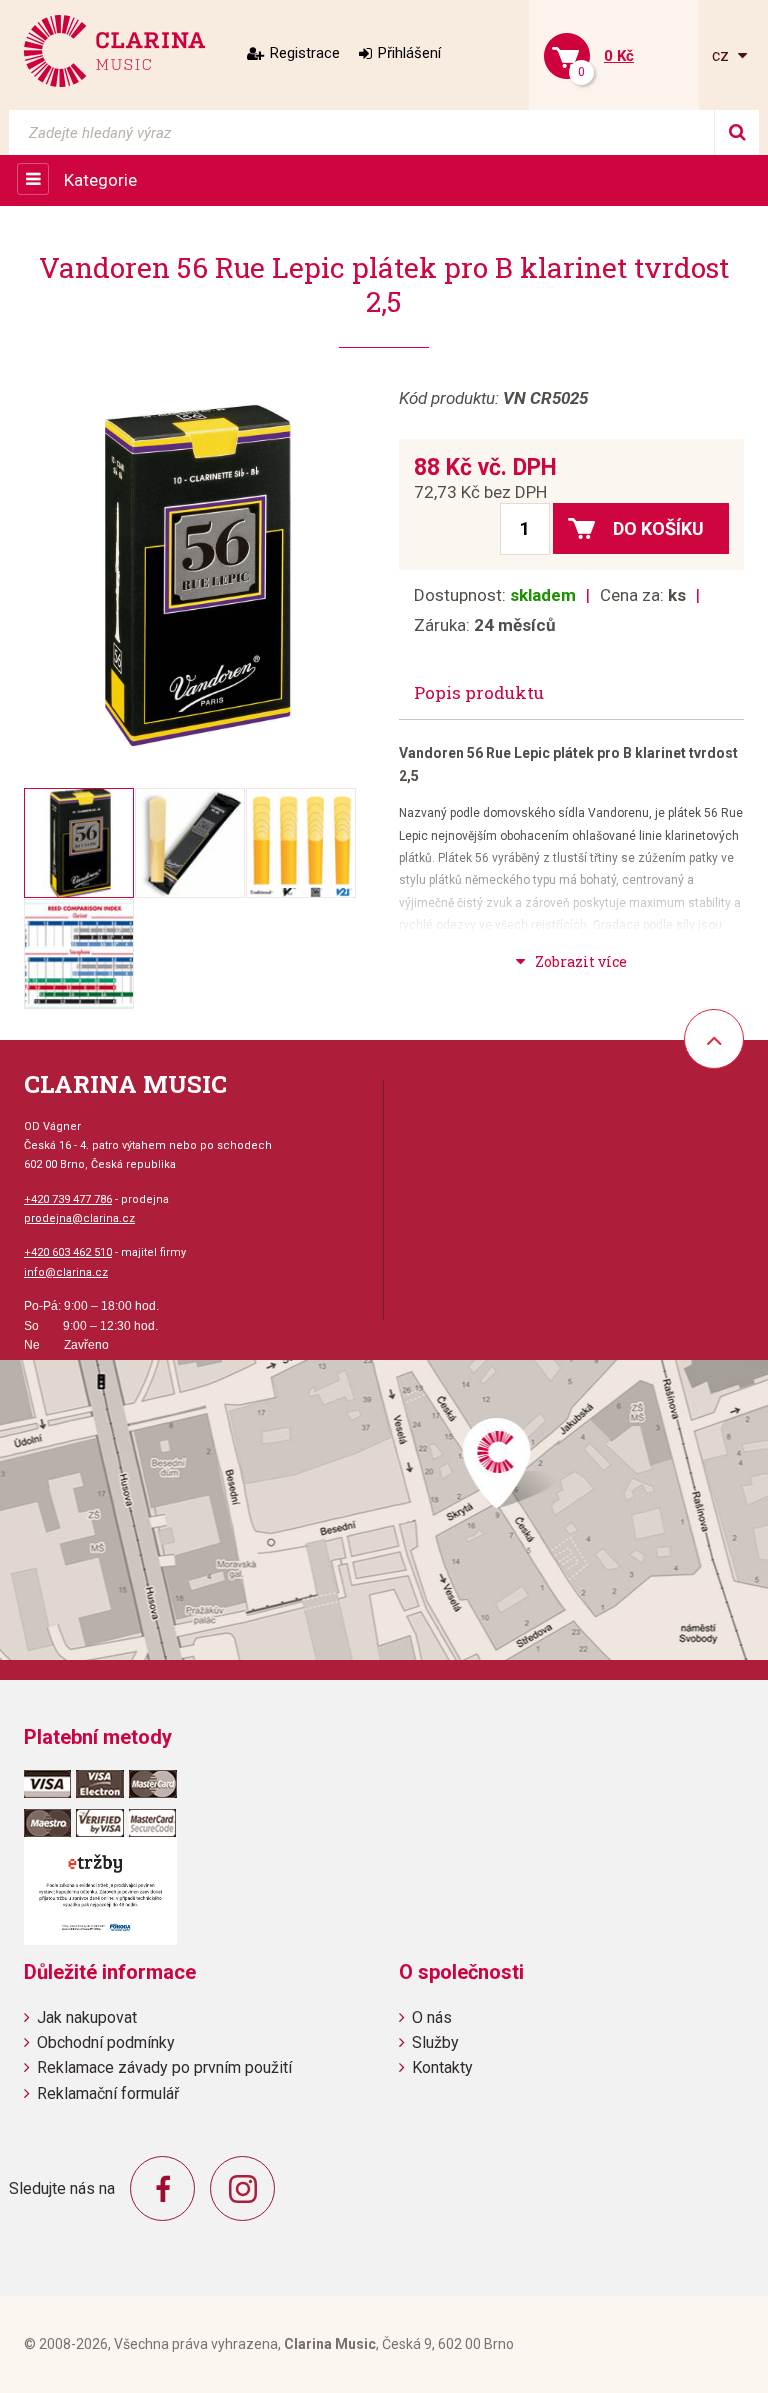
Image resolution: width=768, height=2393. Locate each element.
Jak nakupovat (87, 2017)
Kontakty (442, 2067)
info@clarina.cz (66, 1272)
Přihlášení (409, 53)
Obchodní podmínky (106, 2042)
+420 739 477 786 (68, 1199)
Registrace (305, 53)
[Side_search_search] (736, 132)
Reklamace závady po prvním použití (164, 2067)
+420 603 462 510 (68, 1252)
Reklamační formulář (108, 2093)
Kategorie (100, 180)
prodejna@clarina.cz (79, 1218)
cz (722, 55)
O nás (432, 2017)
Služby (435, 2042)
